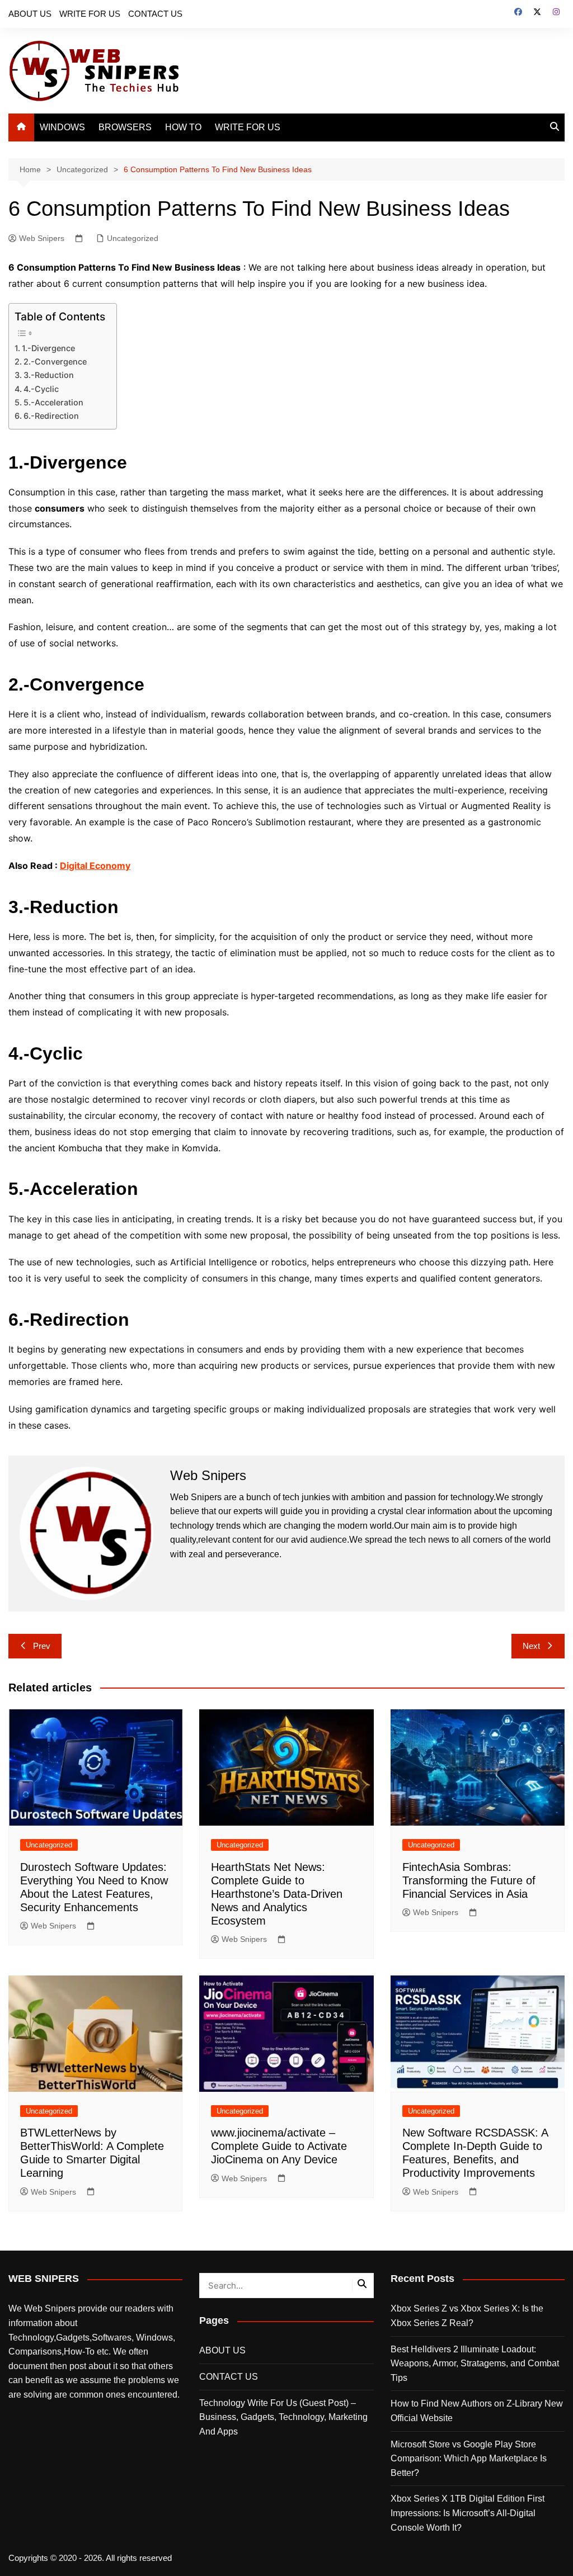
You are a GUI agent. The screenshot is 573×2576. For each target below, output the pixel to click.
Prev (42, 1646)
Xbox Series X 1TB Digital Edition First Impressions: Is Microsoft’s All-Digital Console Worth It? (468, 2513)
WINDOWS (62, 127)
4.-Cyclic (41, 389)
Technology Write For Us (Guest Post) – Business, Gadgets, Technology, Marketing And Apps (283, 2417)
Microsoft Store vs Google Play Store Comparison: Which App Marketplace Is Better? (469, 2459)
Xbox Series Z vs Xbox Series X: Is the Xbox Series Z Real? (467, 2316)
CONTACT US (155, 14)
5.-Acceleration (55, 402)
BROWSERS (125, 127)
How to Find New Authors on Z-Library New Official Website (477, 2411)
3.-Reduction (49, 375)
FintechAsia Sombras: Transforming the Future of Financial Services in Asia (469, 1880)
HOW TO (183, 127)
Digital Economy (95, 866)
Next (531, 1646)
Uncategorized (133, 238)
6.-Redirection (51, 416)
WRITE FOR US (90, 14)
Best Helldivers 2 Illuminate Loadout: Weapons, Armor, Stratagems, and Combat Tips (475, 2364)
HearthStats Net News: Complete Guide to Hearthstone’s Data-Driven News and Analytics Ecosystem (277, 1894)
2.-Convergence (55, 361)
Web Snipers (42, 238)
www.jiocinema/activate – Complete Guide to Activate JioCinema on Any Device (279, 2146)
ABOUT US (30, 14)
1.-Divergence (48, 348)
